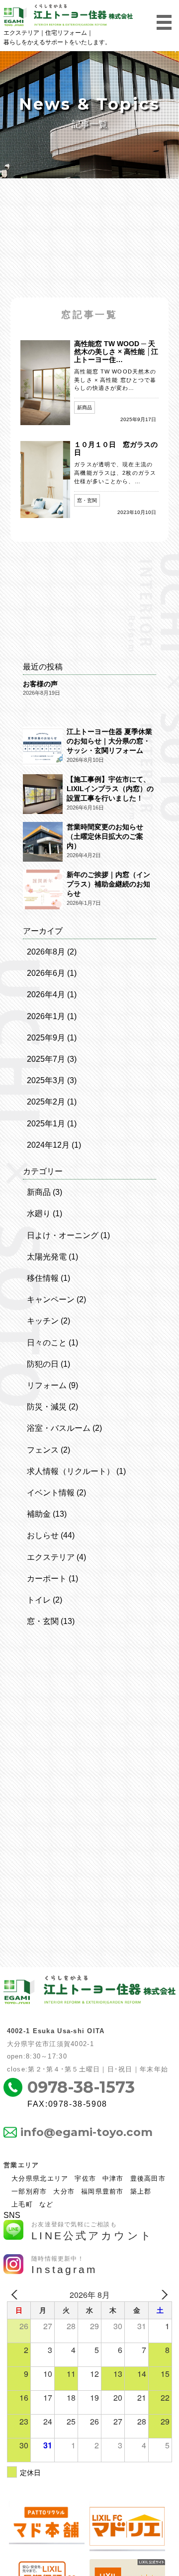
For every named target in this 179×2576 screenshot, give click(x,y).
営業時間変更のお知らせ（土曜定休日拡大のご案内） (105, 837)
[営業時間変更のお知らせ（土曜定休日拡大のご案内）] (43, 843)
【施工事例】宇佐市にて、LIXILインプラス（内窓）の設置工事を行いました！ (110, 789)
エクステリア (51, 1557)
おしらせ (43, 1535)
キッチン (43, 1321)
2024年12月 (48, 1145)
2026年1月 (46, 1016)
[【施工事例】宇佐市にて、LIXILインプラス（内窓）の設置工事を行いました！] (43, 795)
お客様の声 (40, 684)
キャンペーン (51, 1299)
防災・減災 (47, 1407)
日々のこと (47, 1343)
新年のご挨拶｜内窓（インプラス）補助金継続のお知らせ (108, 884)
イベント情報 (51, 1493)
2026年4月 (46, 994)
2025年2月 (46, 1102)
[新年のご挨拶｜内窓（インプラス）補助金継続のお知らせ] (43, 890)
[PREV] (16, 2295)
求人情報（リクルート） (71, 1471)
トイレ (39, 1600)
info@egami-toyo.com (87, 2132)
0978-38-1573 (81, 2087)
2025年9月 (46, 1038)
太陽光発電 (47, 1257)
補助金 (39, 1514)
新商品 (39, 1192)
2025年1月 (46, 1124)
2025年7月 (46, 1059)
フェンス (43, 1450)
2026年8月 (46, 952)
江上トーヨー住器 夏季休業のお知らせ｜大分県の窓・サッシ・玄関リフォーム (109, 741)
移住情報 (43, 1278)
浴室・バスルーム (59, 1428)
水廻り (39, 1214)
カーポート (47, 1579)
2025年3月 (46, 1080)
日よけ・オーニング (63, 1235)
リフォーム (47, 1385)
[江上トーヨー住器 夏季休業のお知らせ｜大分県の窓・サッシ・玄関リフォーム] (43, 747)
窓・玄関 (43, 1621)
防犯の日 (43, 1364)
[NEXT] (163, 2295)
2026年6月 (46, 973)
